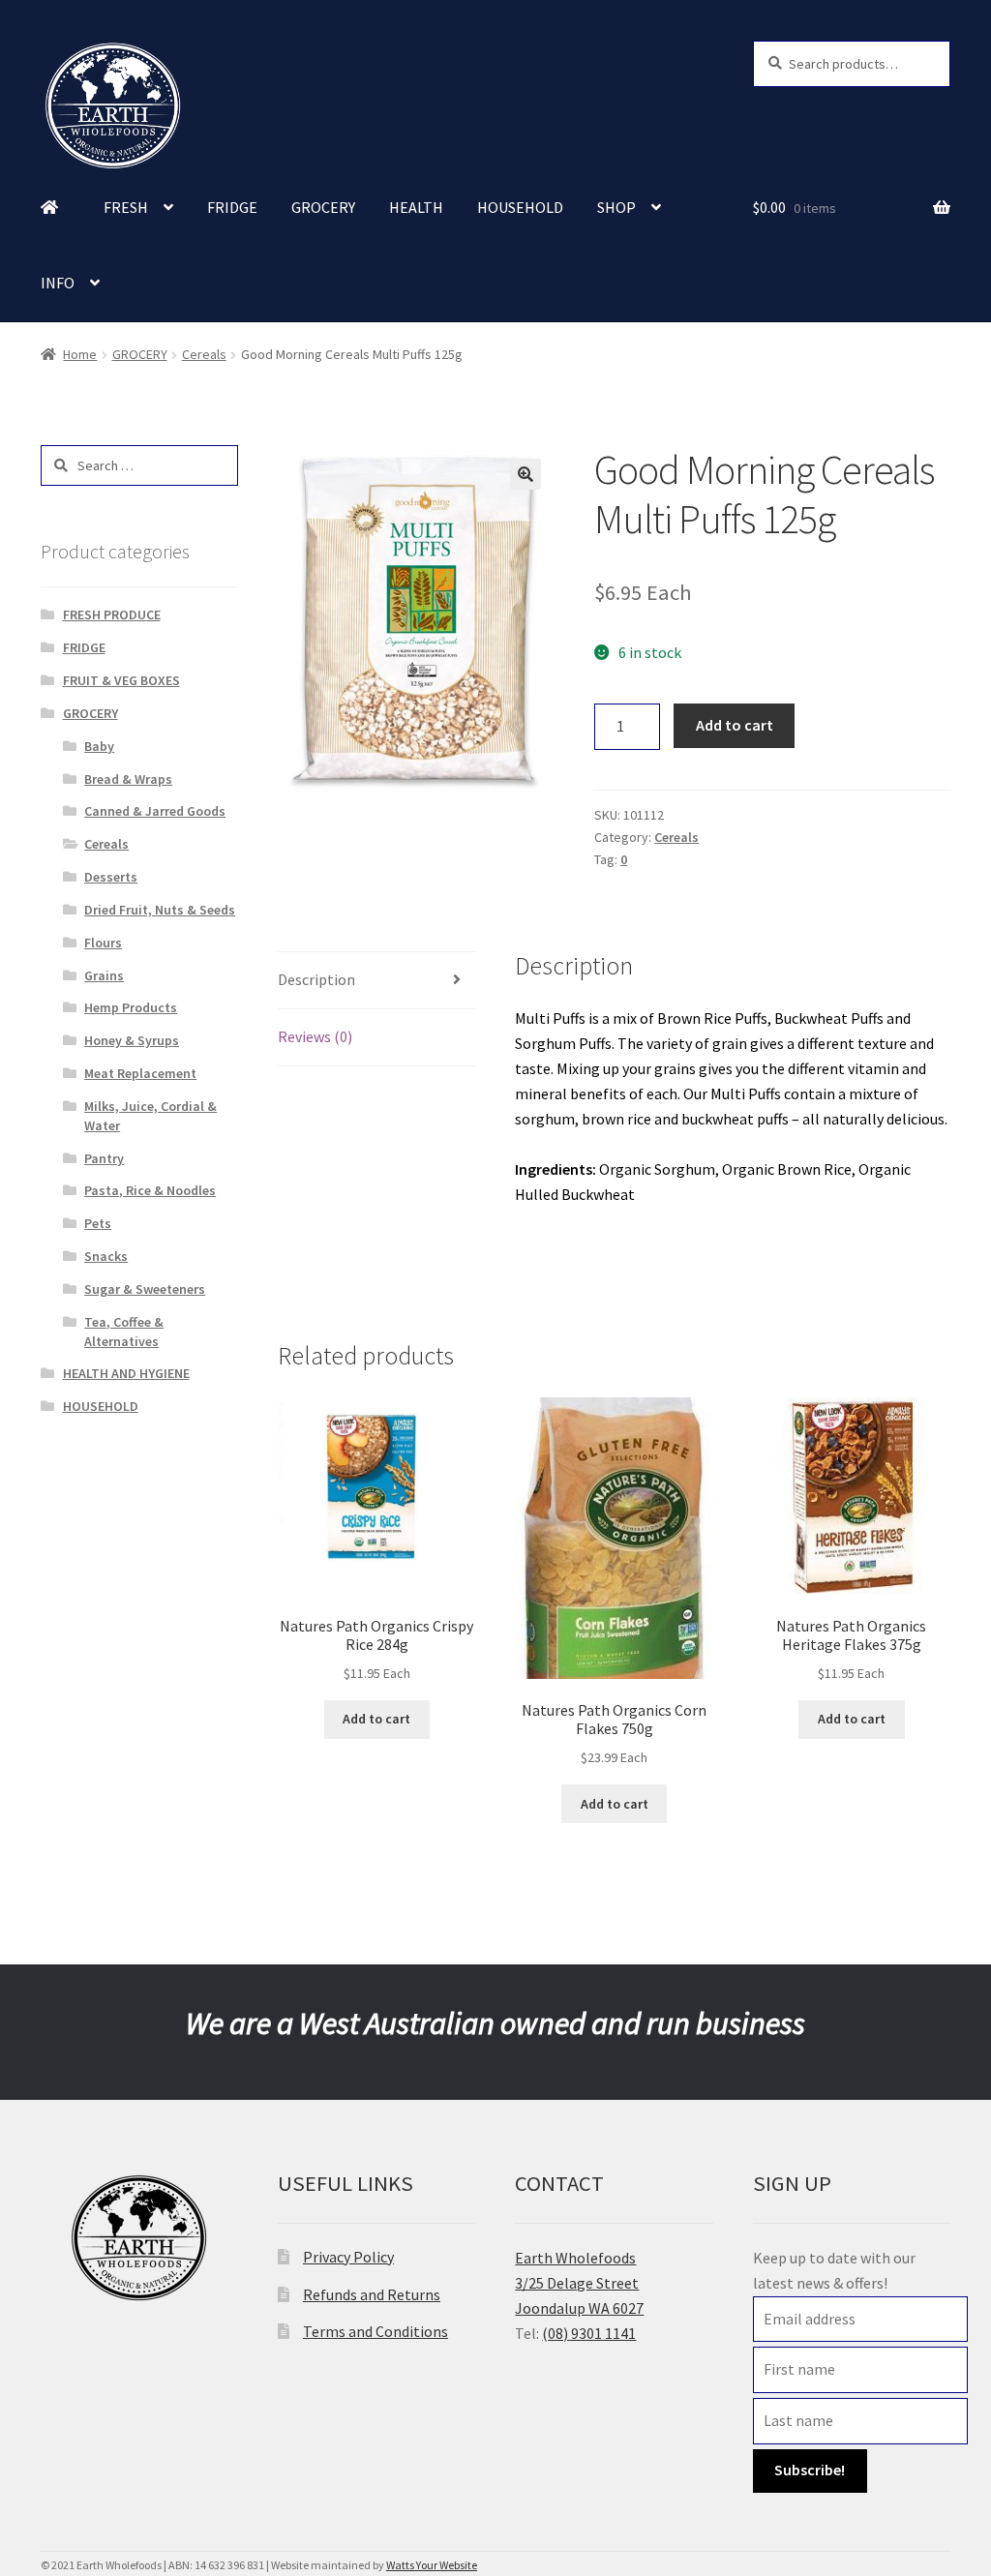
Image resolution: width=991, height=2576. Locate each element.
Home (80, 354)
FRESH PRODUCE (112, 614)
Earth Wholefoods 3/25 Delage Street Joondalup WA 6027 (579, 2283)
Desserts (111, 877)
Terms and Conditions (375, 2331)
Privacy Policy (348, 2257)
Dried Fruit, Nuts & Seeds (160, 910)
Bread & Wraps (128, 779)
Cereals (204, 354)
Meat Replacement (140, 1073)
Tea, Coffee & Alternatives (124, 1332)
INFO (58, 283)
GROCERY (323, 207)
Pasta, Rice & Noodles (150, 1190)
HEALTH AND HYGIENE (126, 1373)
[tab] (376, 981)
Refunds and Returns (372, 2294)
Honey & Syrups (132, 1040)
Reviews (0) (315, 1036)
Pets (98, 1223)
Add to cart (735, 725)
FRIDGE (232, 207)
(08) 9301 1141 (589, 2333)
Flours (103, 943)
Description (316, 979)
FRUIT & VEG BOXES (121, 680)
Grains (104, 975)
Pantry (104, 1158)
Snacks (106, 1256)
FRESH (126, 207)
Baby (99, 746)
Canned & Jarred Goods (155, 811)
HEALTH (416, 207)
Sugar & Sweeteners (145, 1289)
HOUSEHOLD (520, 207)
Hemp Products (131, 1007)
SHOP (616, 207)
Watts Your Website (432, 2565)
